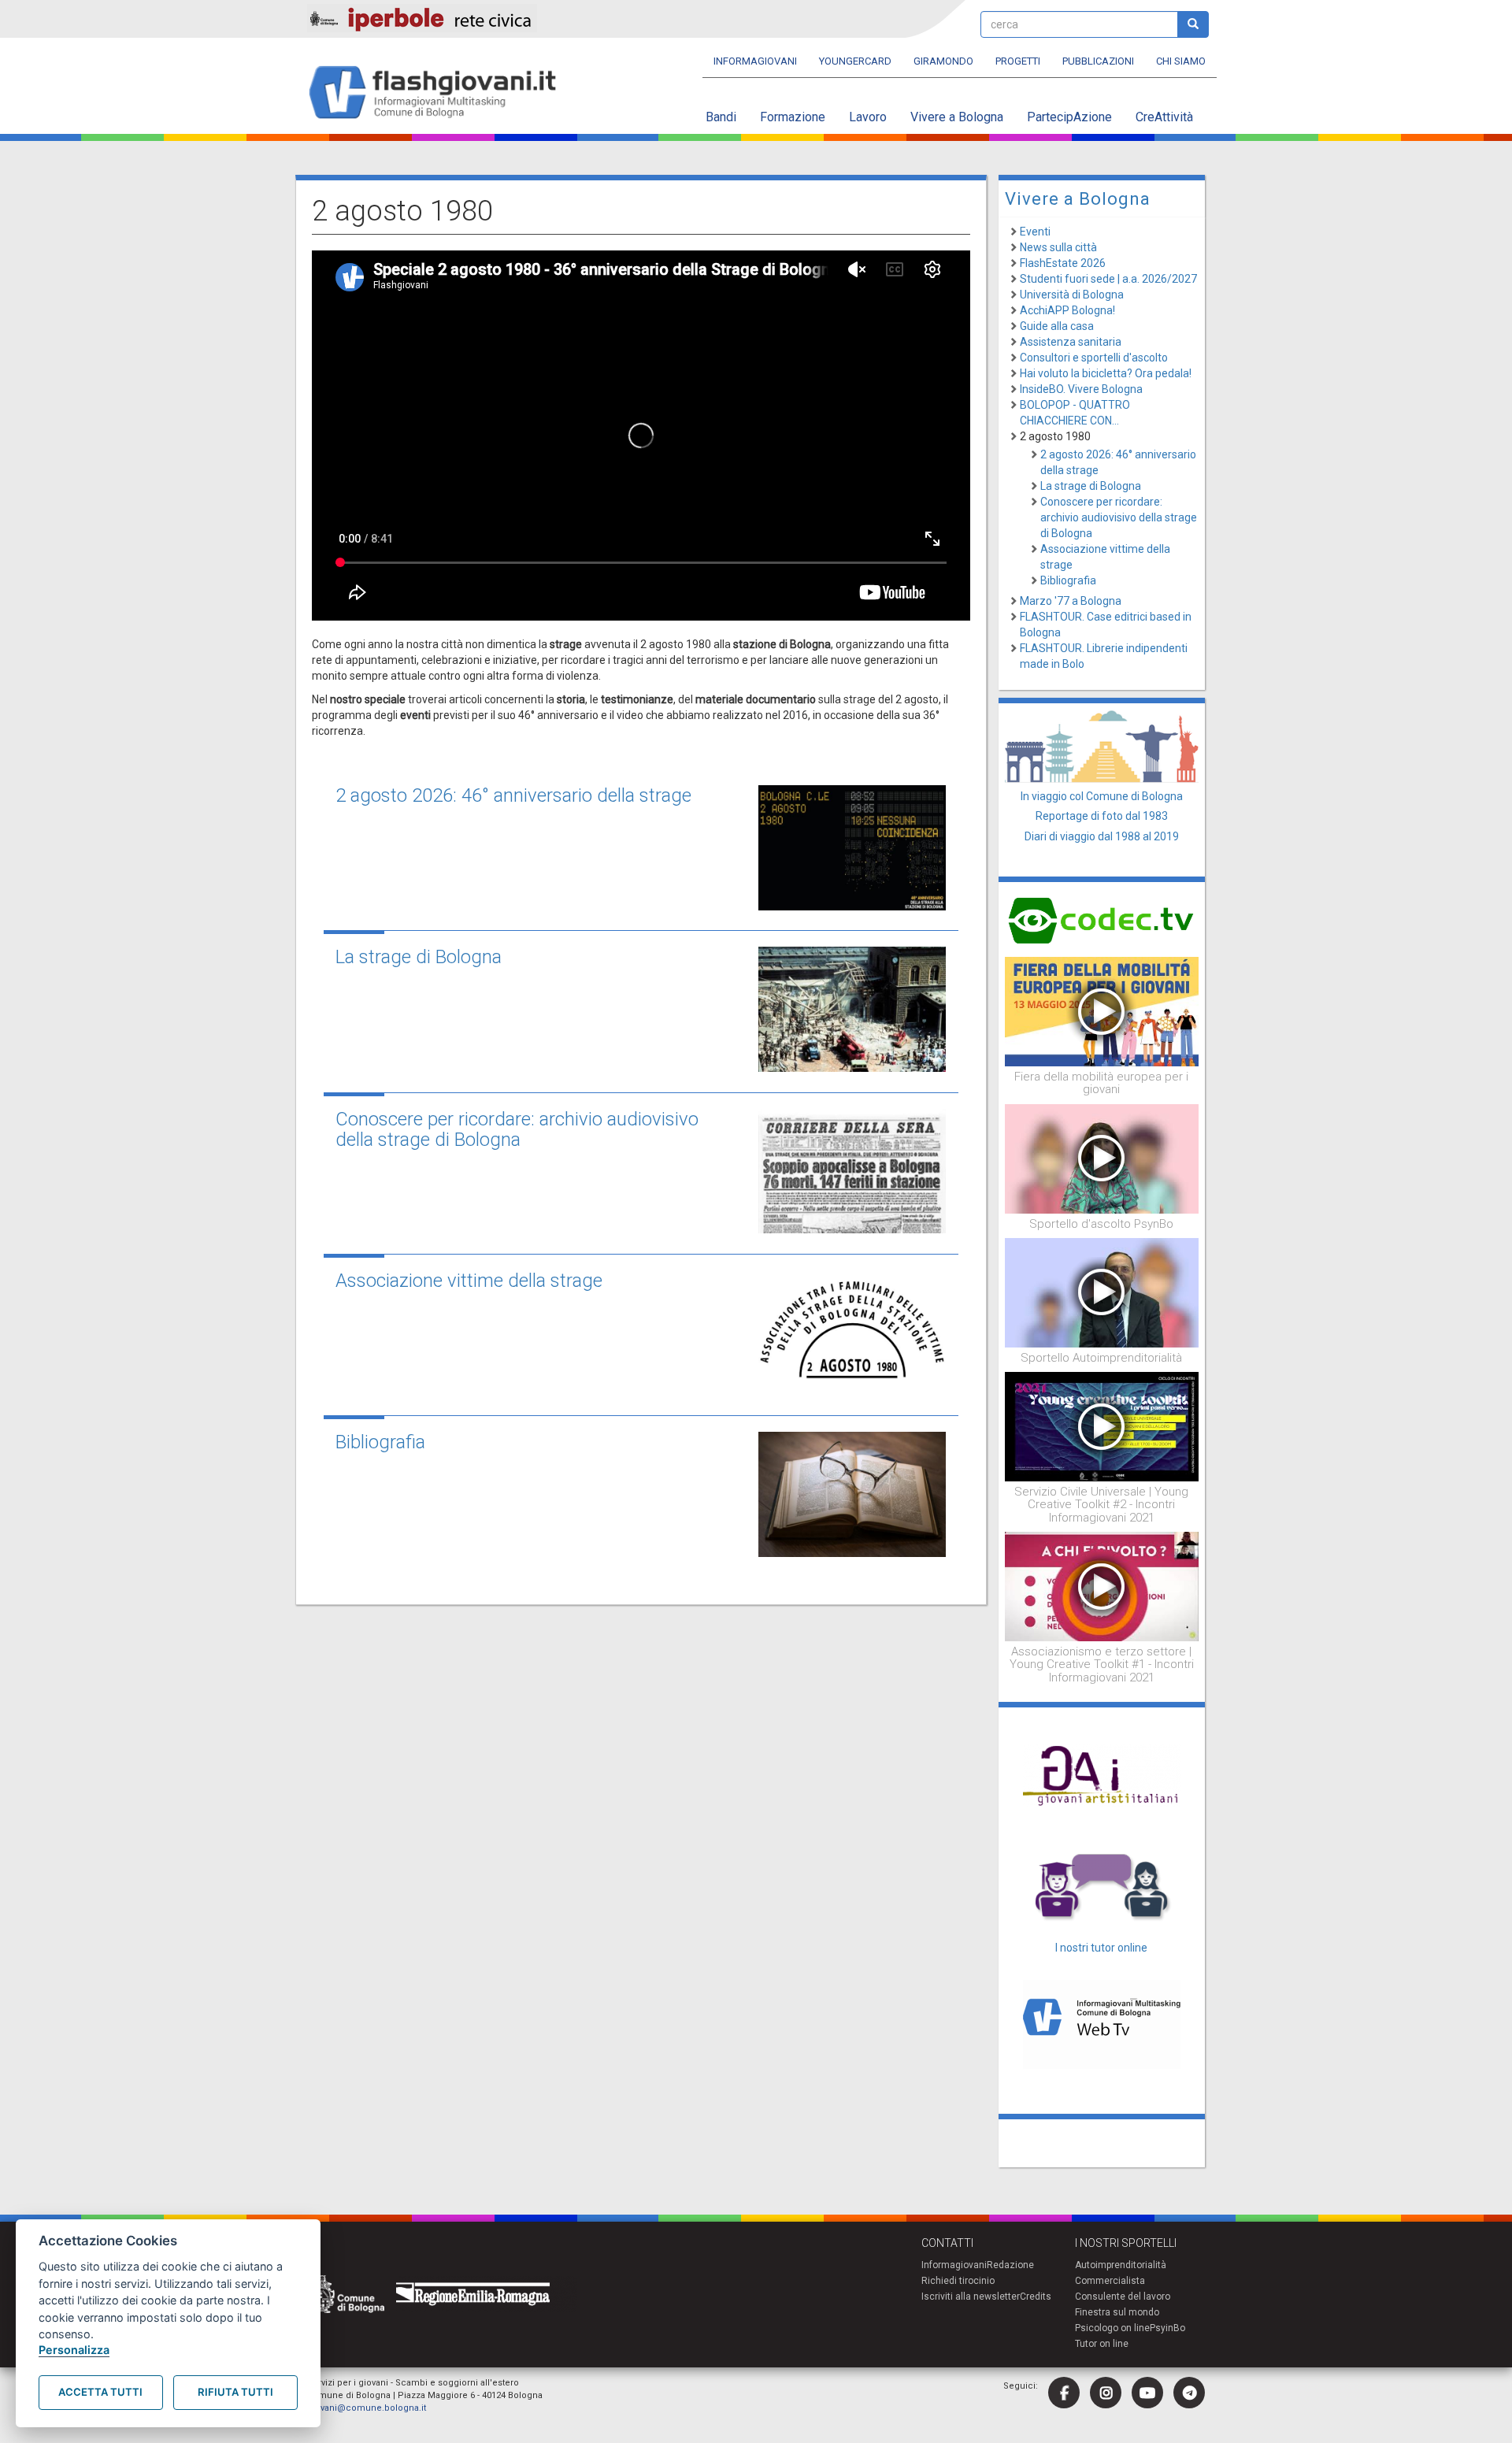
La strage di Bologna (419, 957)
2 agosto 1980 (1055, 436)
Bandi (721, 117)
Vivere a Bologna (957, 117)
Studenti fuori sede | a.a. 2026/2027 (1108, 279)
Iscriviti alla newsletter (971, 2297)
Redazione (1010, 2265)
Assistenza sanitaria (1071, 342)
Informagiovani (755, 61)
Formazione (793, 117)
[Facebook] (1064, 2393)
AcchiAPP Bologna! (1067, 310)
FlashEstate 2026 (1063, 263)
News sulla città (1058, 247)
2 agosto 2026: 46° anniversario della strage (513, 795)
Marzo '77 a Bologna (1071, 601)
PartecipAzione (1069, 117)
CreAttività (1164, 117)
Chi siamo (1181, 61)
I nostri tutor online (1101, 1948)
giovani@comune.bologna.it (367, 2408)
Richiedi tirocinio (958, 2281)
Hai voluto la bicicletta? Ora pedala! (1106, 373)
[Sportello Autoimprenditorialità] (1102, 1292)
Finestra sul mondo (1117, 2312)
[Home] (439, 93)
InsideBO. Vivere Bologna (1081, 389)
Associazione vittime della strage (469, 1281)
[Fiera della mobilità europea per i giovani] (1102, 1010)
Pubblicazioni (1098, 61)
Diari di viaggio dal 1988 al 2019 (1102, 836)
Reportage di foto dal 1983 (1102, 816)
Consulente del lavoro (1123, 2297)
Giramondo (943, 61)
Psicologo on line (1112, 2328)
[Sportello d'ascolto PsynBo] (1102, 1158)
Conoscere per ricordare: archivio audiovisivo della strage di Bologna (517, 1129)
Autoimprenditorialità (1121, 2265)
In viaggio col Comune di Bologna (1102, 796)
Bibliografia (380, 1442)
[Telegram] (1189, 2393)
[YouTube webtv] (1147, 2393)
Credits (1036, 2297)
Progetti (1018, 61)
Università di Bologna (1072, 295)
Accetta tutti (100, 2392)
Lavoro (868, 117)
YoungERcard (855, 61)
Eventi (1035, 232)
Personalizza (74, 2350)
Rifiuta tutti (235, 2392)
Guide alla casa (1057, 326)
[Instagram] (1106, 2393)
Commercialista (1110, 2281)
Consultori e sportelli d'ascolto (1094, 358)
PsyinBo (1167, 2328)
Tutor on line (1102, 2344)
